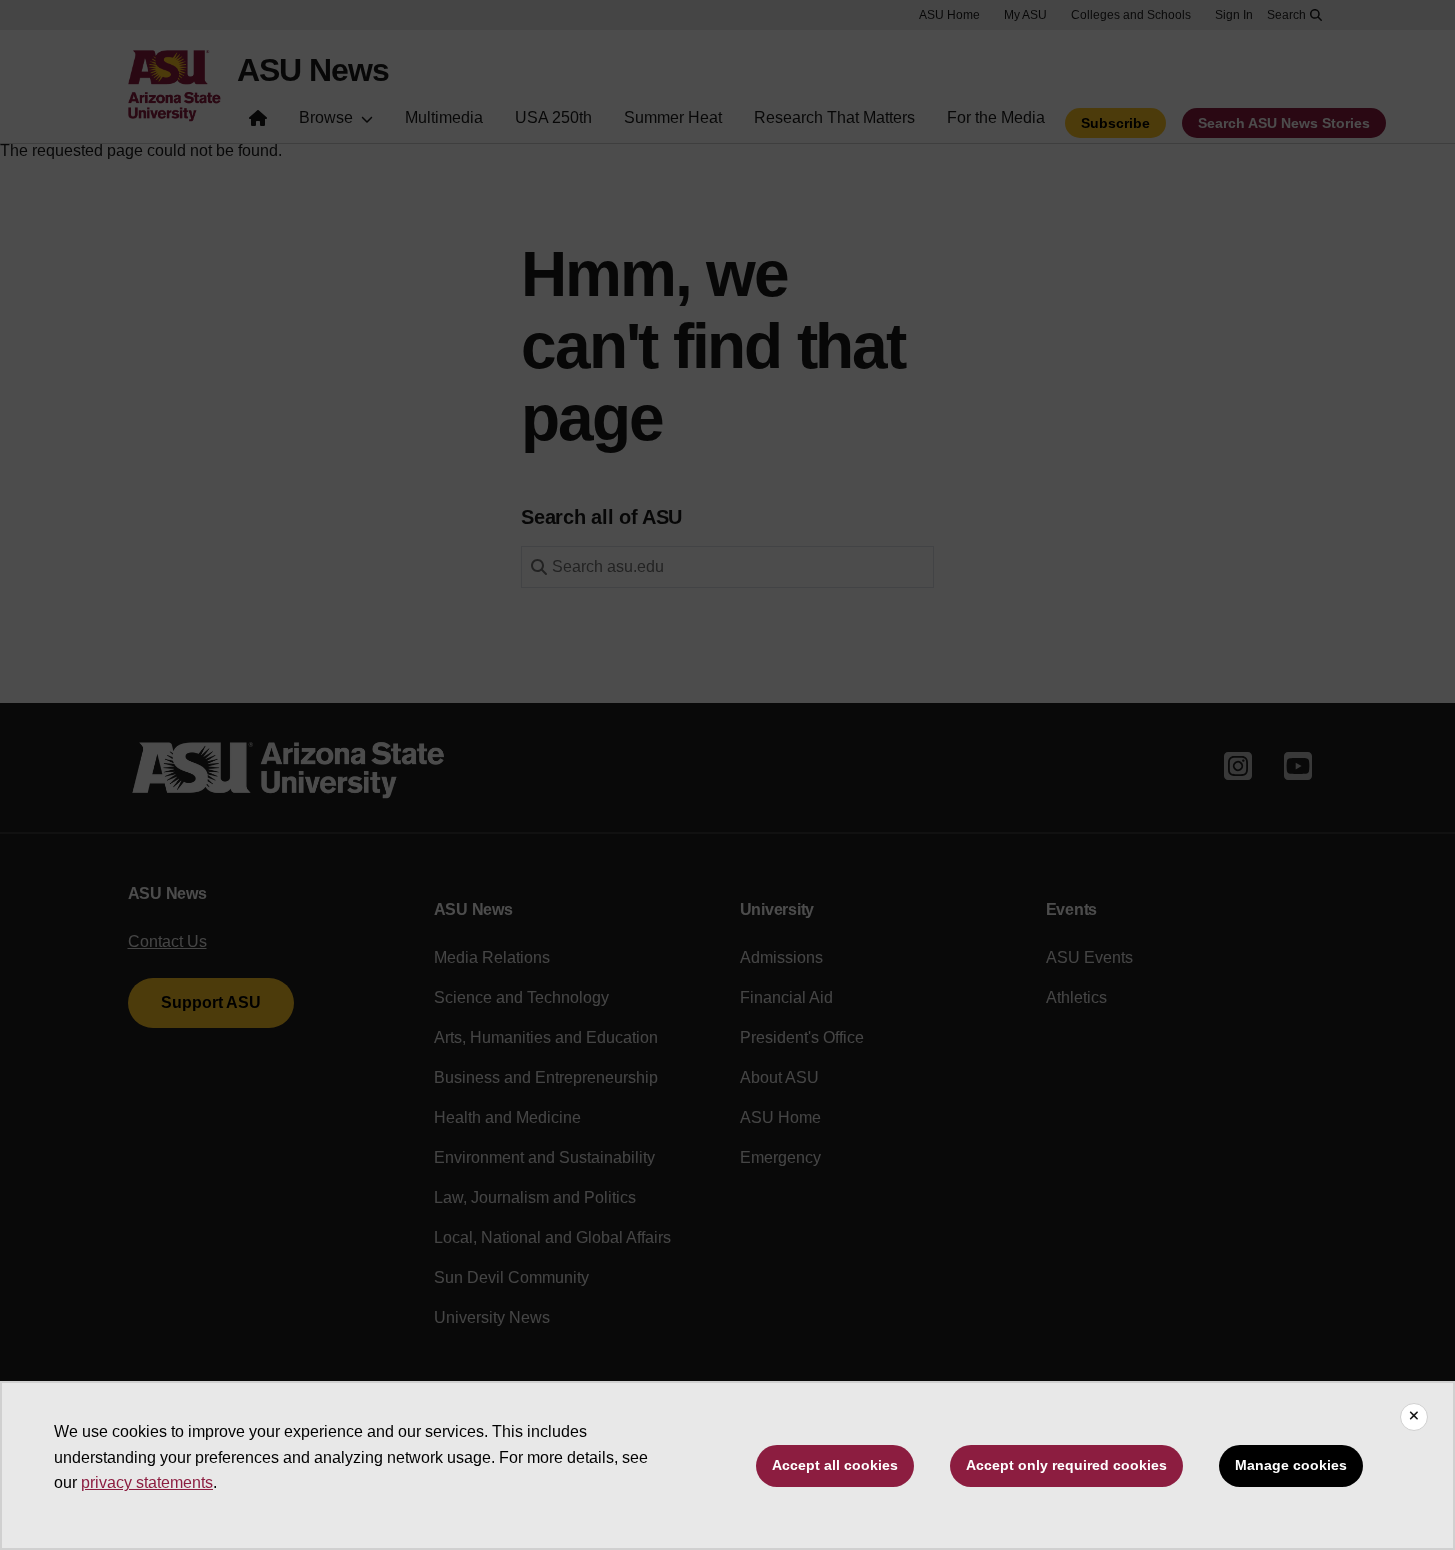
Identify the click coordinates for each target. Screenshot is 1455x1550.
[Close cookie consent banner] (1414, 1417)
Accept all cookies (835, 1465)
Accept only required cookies (1066, 1465)
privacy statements (147, 1482)
